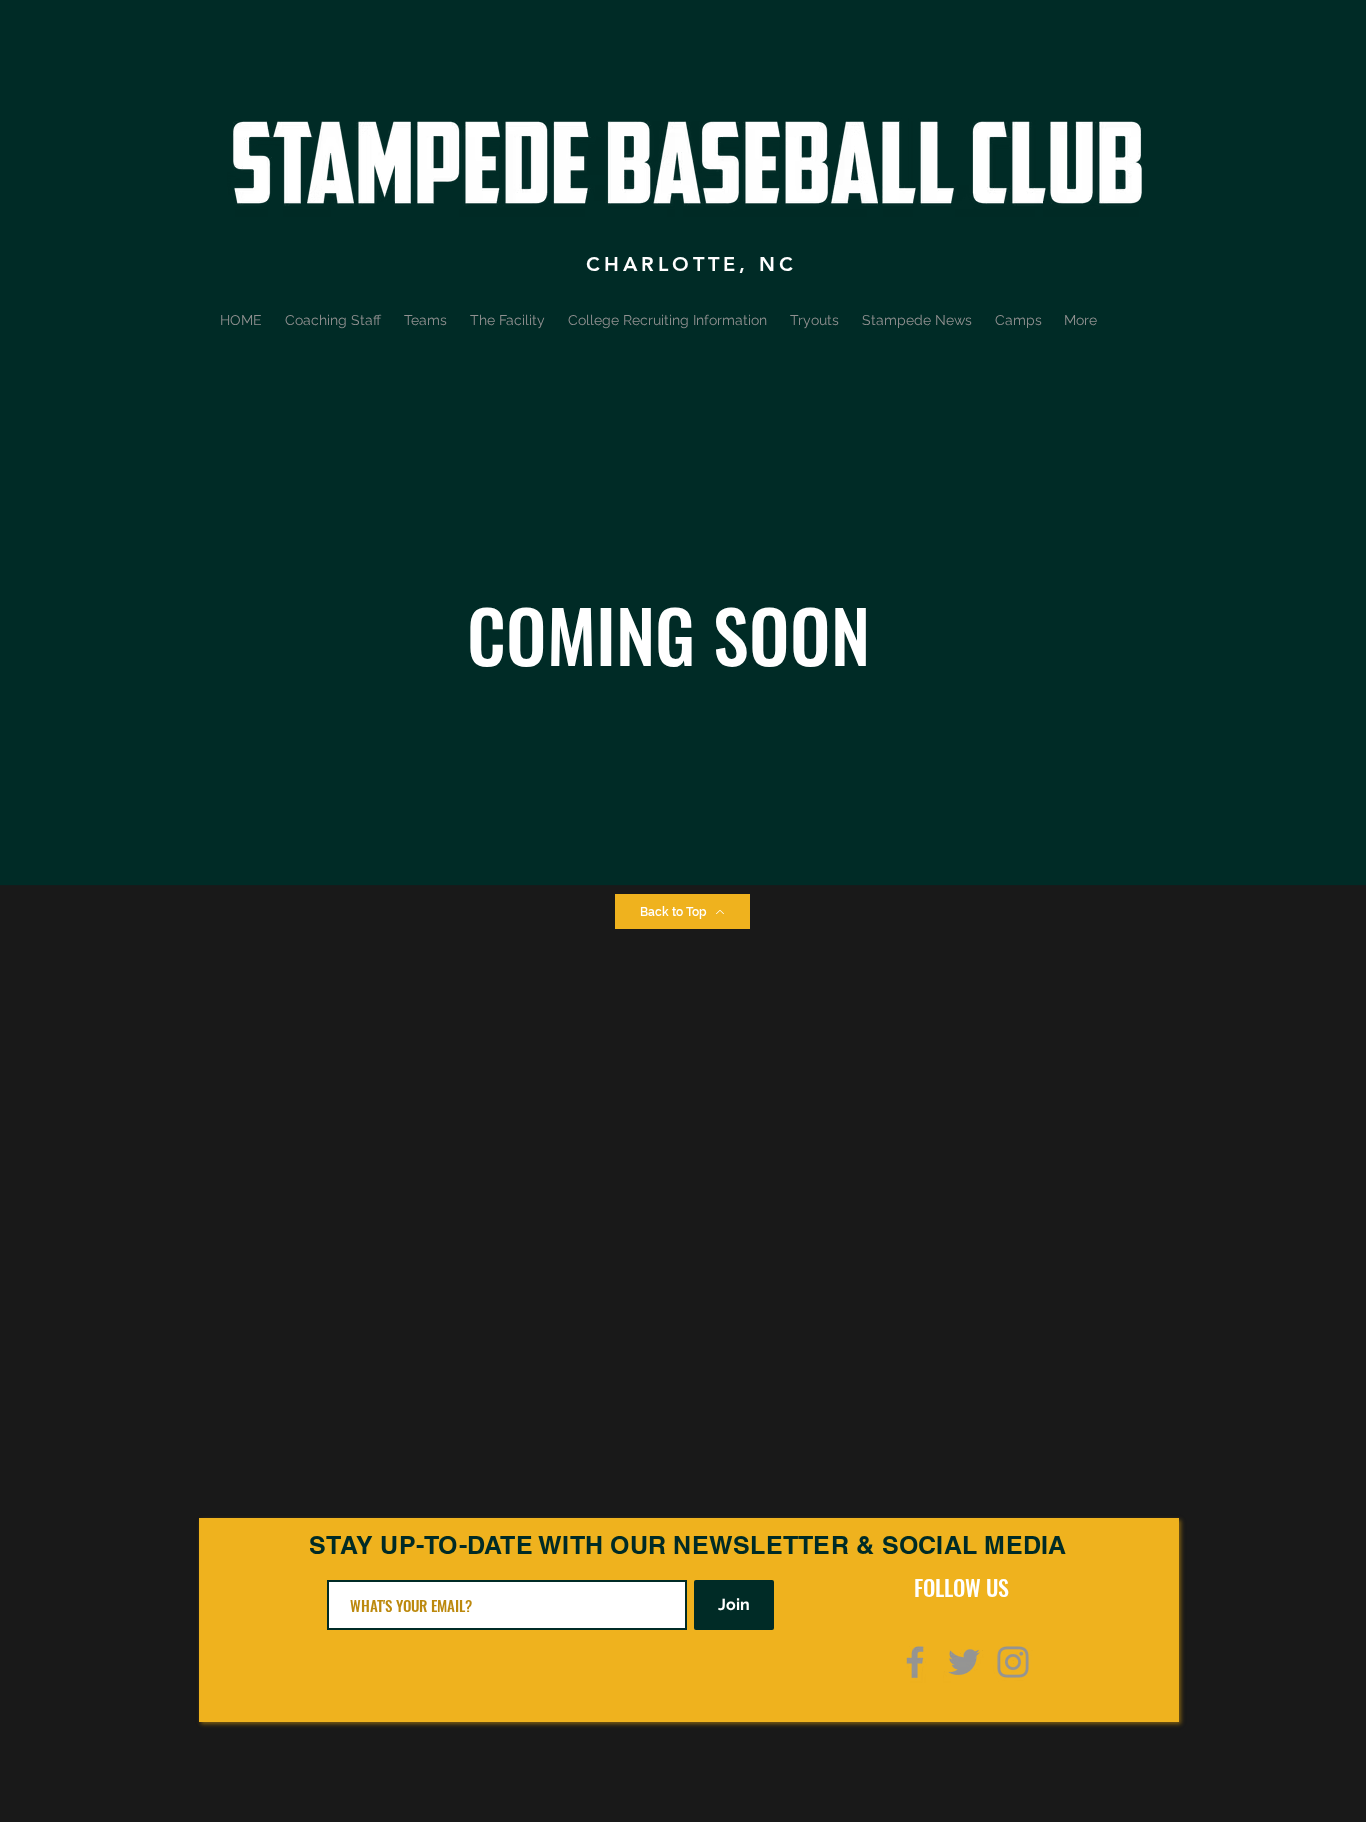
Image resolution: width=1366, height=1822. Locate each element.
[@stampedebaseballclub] (1013, 1662)
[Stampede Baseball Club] (915, 1662)
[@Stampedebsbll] (964, 1662)
